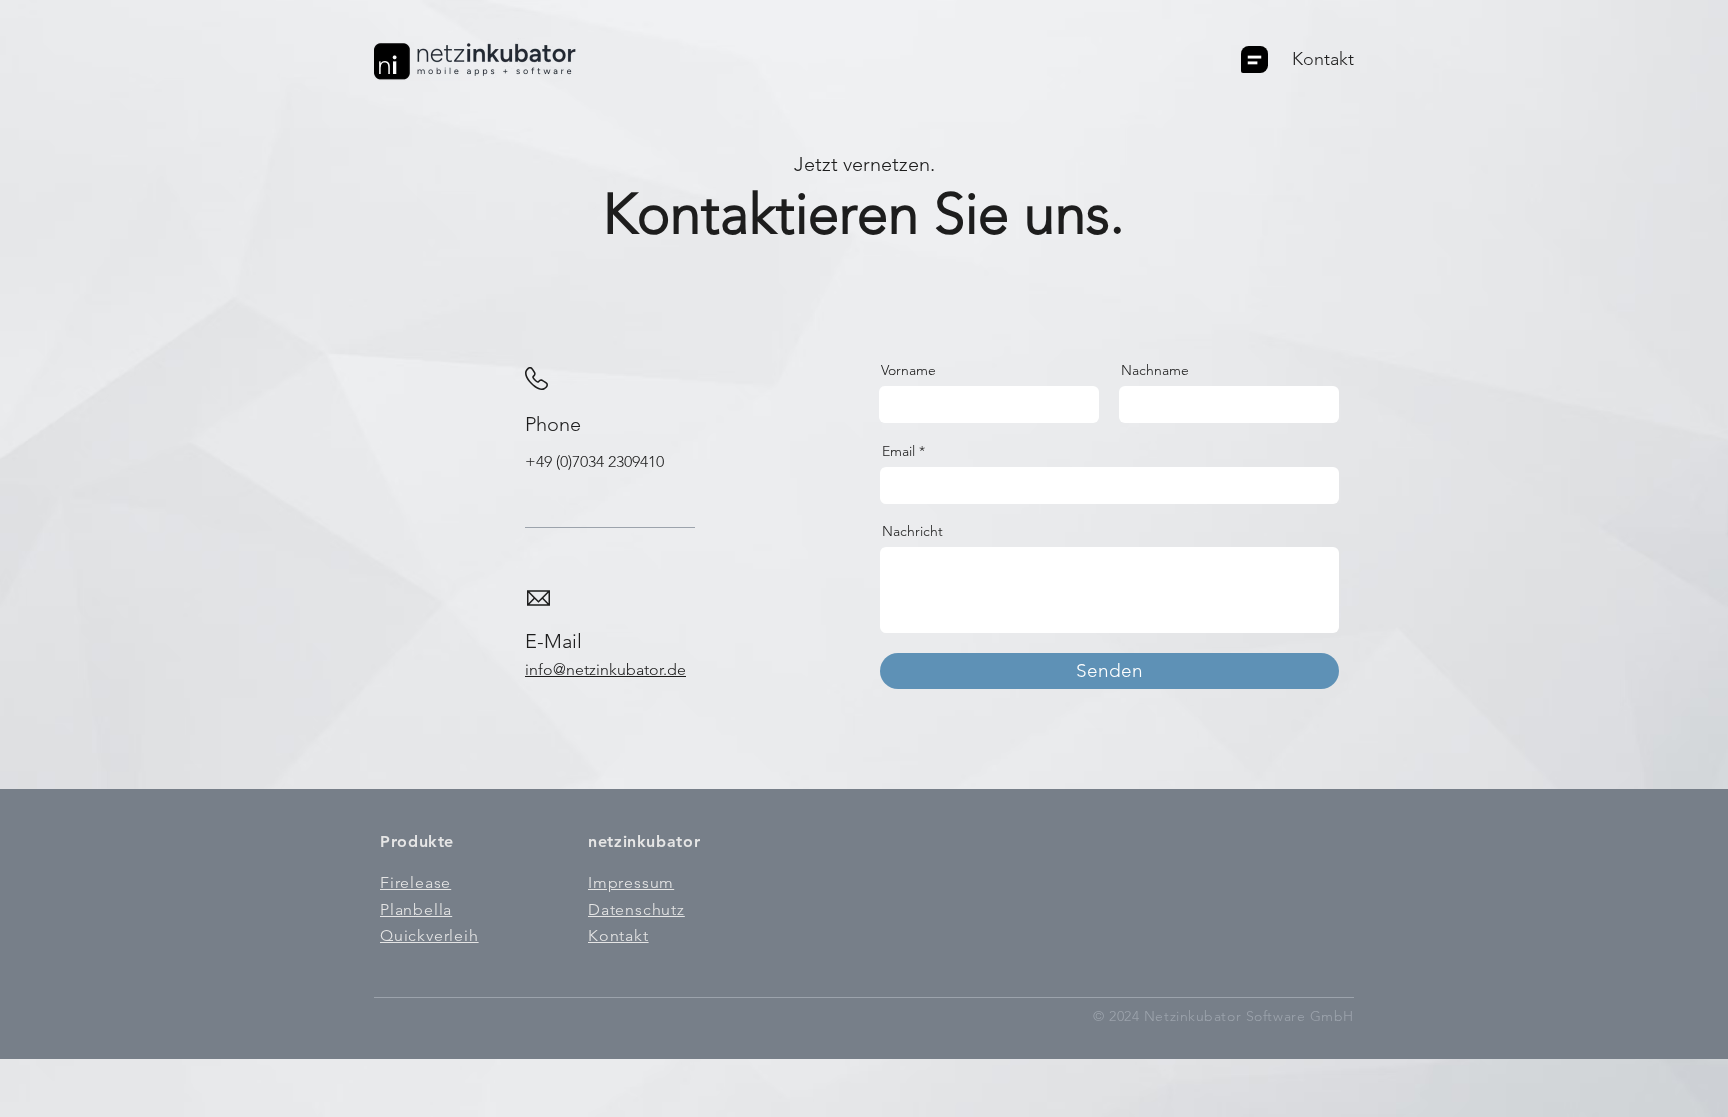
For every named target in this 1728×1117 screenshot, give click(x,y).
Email (898, 451)
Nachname (1155, 370)
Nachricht (912, 531)
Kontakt (1323, 59)
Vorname (908, 370)
